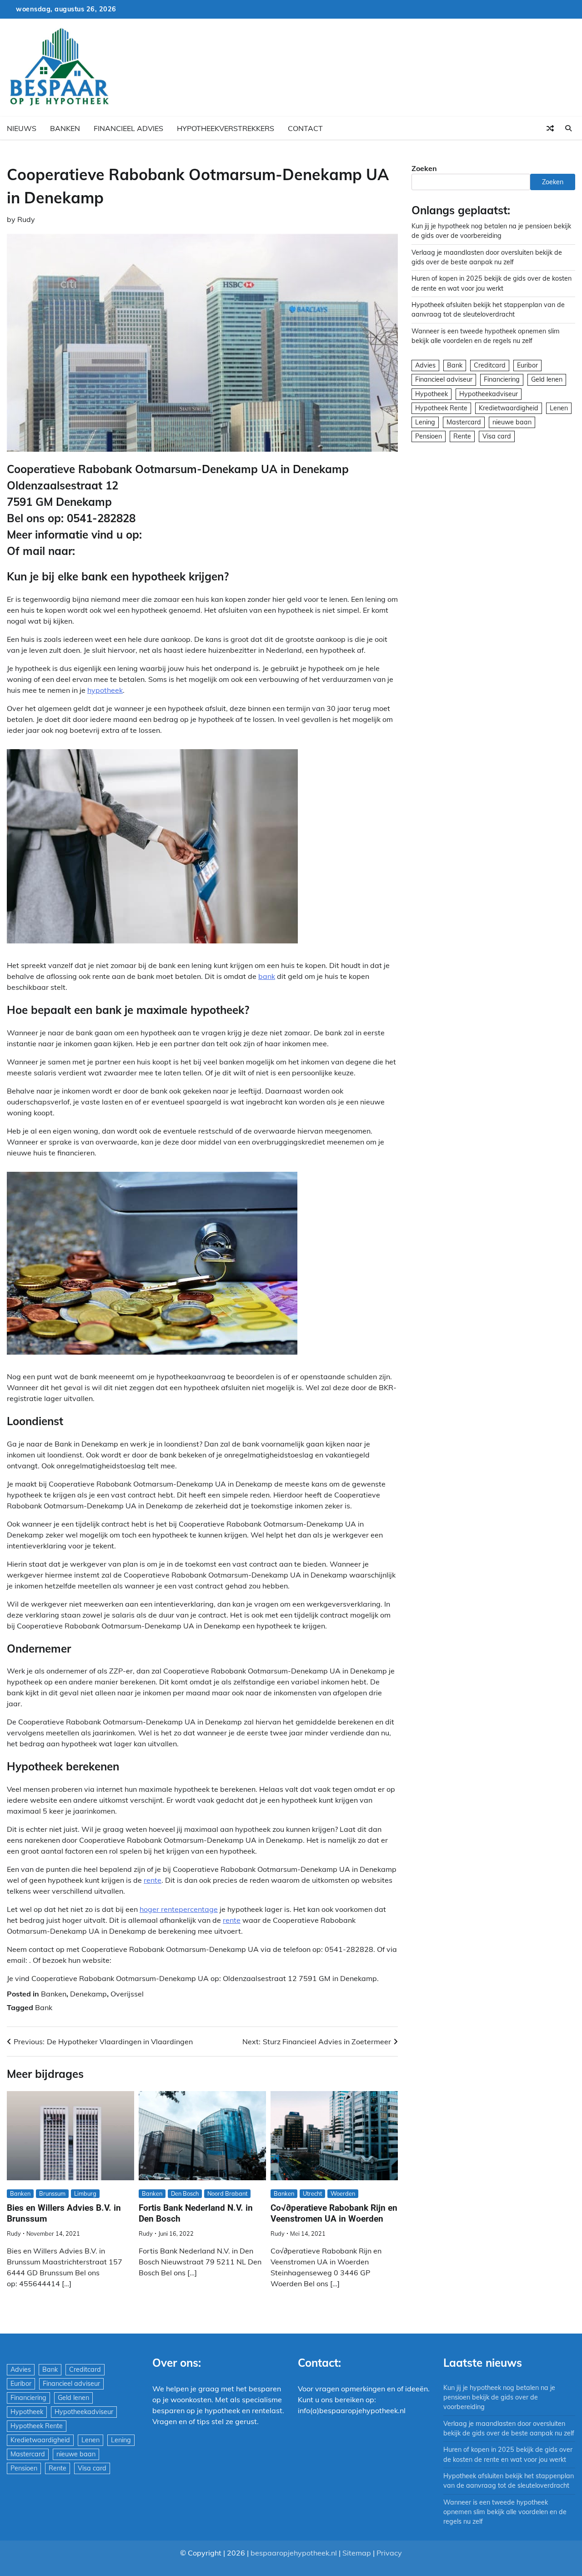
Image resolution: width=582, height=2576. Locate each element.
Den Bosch (185, 2193)
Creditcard (490, 366)
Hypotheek (431, 394)
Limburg (85, 2193)
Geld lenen (547, 380)
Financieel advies (128, 128)
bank (267, 976)
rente (153, 1880)
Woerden (343, 2193)
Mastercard (464, 422)
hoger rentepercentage (179, 1909)
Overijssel (127, 1994)
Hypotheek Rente (441, 408)
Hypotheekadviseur (489, 394)
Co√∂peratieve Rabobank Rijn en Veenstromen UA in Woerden (334, 2213)
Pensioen (429, 436)
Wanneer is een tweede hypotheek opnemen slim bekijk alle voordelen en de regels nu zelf (505, 2512)
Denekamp (88, 1994)
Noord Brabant (227, 2193)
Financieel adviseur (444, 380)
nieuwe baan (512, 422)
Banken (65, 128)
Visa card (497, 436)
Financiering (502, 380)
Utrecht (312, 2193)
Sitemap (357, 2553)
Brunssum (52, 2193)
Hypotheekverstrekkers (226, 128)
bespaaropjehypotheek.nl (294, 2553)
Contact (305, 128)
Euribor (527, 366)
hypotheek (105, 690)
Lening (425, 422)
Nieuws (22, 128)
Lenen (559, 408)
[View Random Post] (550, 128)
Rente (462, 436)
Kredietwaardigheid (509, 408)
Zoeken (424, 168)
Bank (44, 2007)
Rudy (26, 219)
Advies (425, 366)
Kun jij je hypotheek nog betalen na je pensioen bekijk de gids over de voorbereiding (499, 2397)
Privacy (389, 2553)
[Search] (568, 128)
